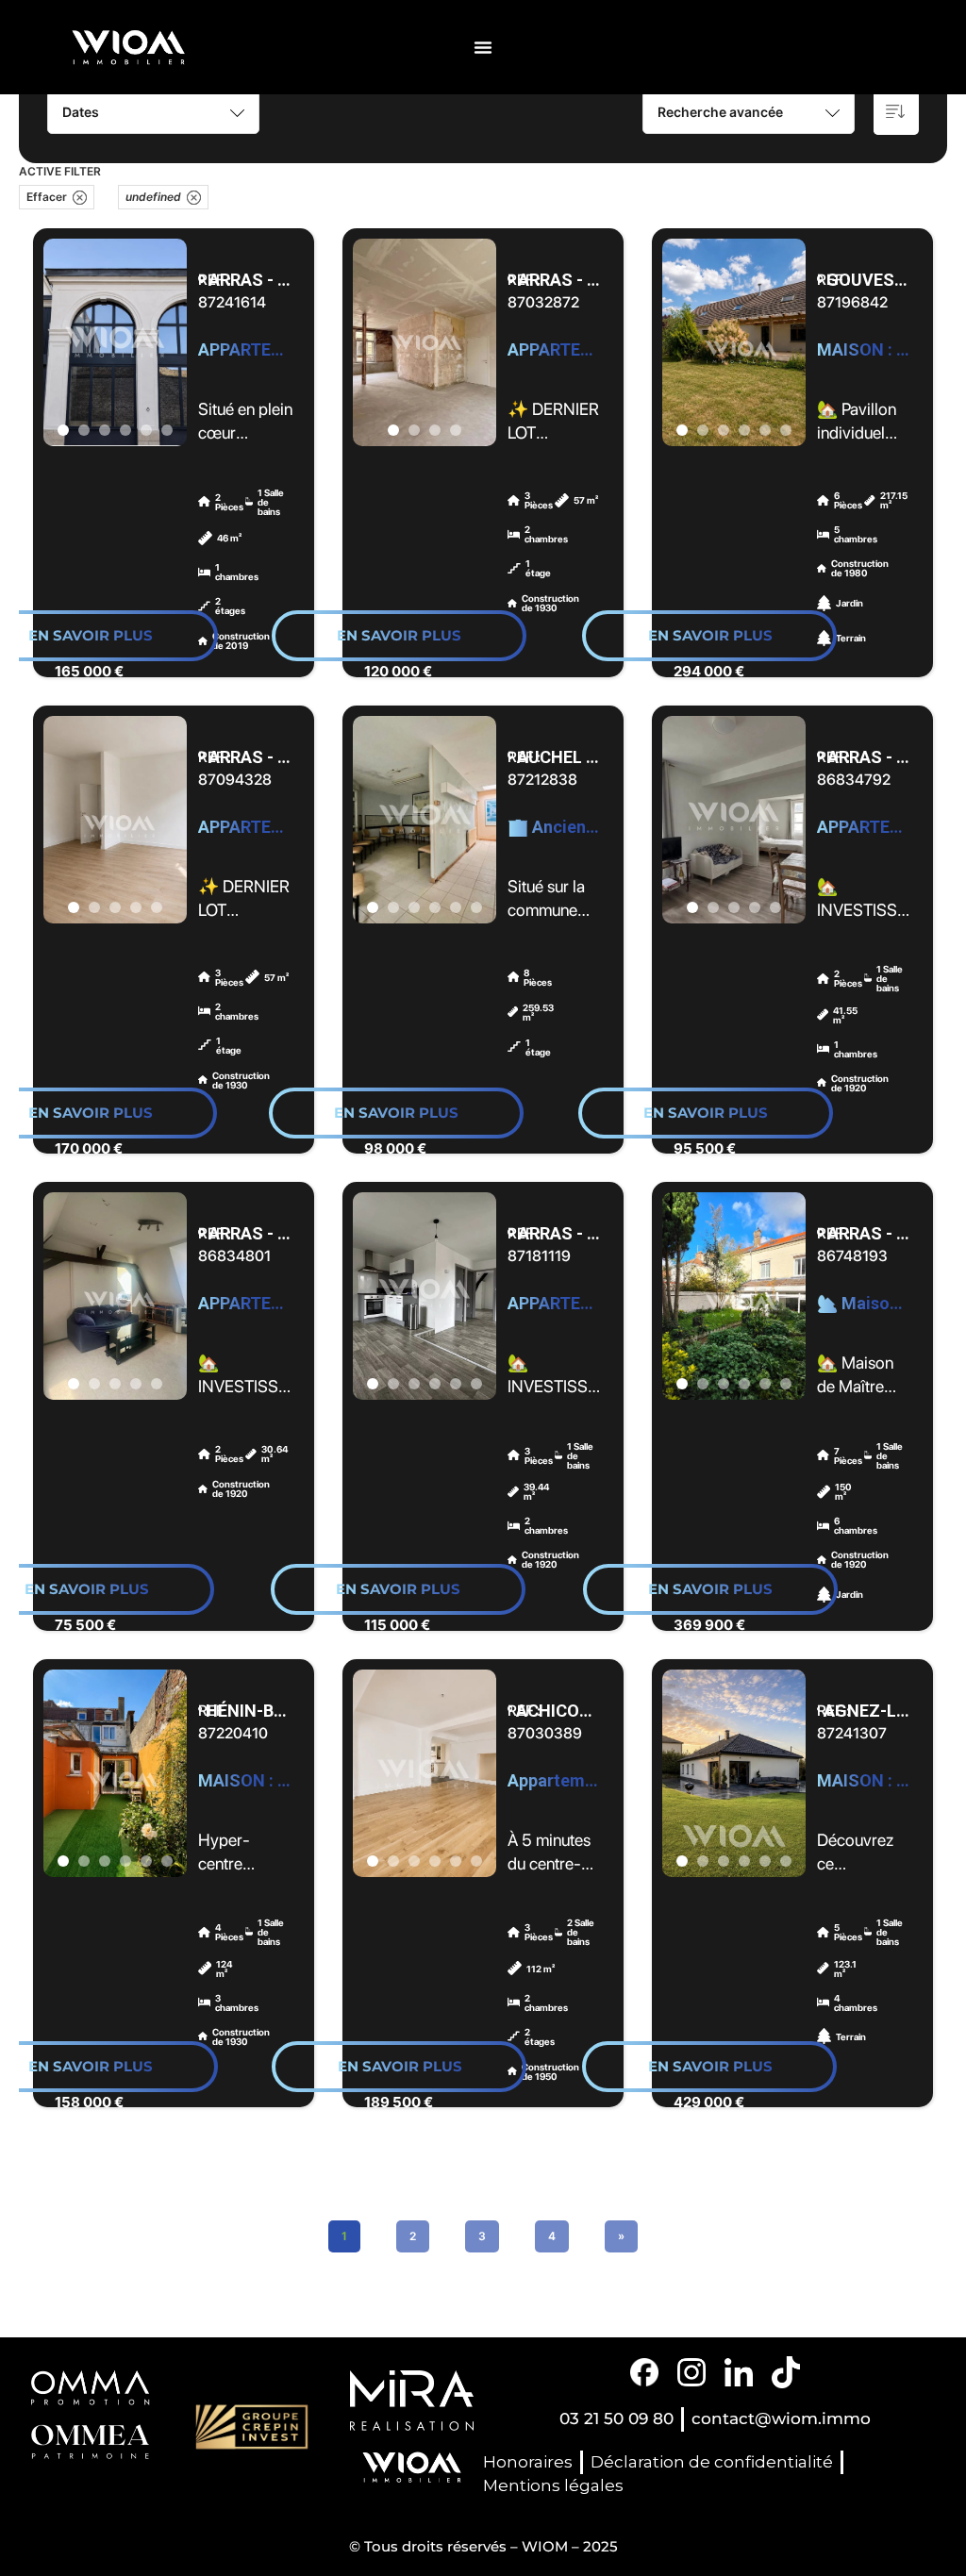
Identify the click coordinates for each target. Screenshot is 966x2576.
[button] (483, 47)
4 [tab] (125, 430)
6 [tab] (167, 430)
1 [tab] (63, 430)
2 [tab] (84, 430)
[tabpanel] (115, 342)
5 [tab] (146, 430)
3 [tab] (105, 430)
